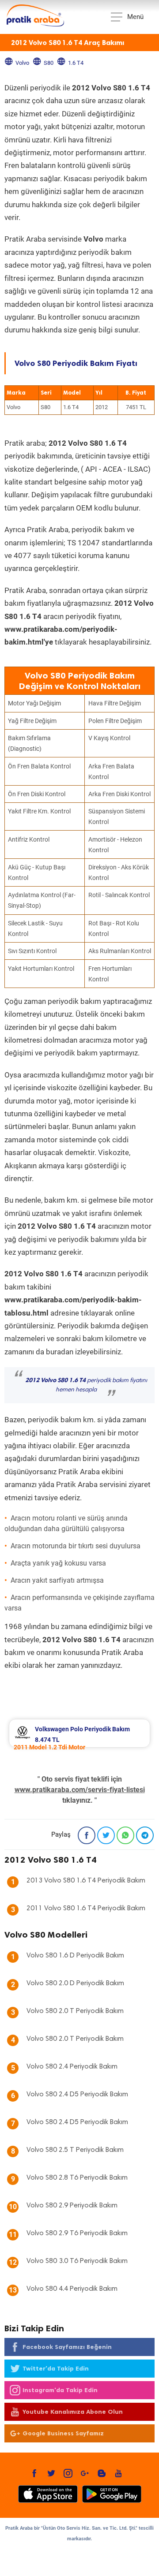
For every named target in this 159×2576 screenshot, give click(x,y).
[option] (79, 1733)
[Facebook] (87, 1835)
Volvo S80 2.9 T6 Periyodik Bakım (77, 2233)
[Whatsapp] (125, 1835)
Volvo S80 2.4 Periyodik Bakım (72, 2067)
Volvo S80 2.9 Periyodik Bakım (72, 2206)
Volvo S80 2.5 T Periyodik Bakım (75, 2150)
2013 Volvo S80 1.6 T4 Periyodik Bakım (86, 1881)
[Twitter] (106, 1835)
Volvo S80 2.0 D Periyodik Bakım (75, 1983)
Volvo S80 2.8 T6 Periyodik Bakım (77, 2178)
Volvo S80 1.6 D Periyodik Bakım (75, 1956)
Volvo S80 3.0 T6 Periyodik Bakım (77, 2261)
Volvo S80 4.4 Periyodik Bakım (72, 2289)
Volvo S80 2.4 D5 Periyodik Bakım (77, 2095)
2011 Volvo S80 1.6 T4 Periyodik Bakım (86, 1909)
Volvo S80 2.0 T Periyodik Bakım (75, 2011)
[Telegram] (145, 1835)
